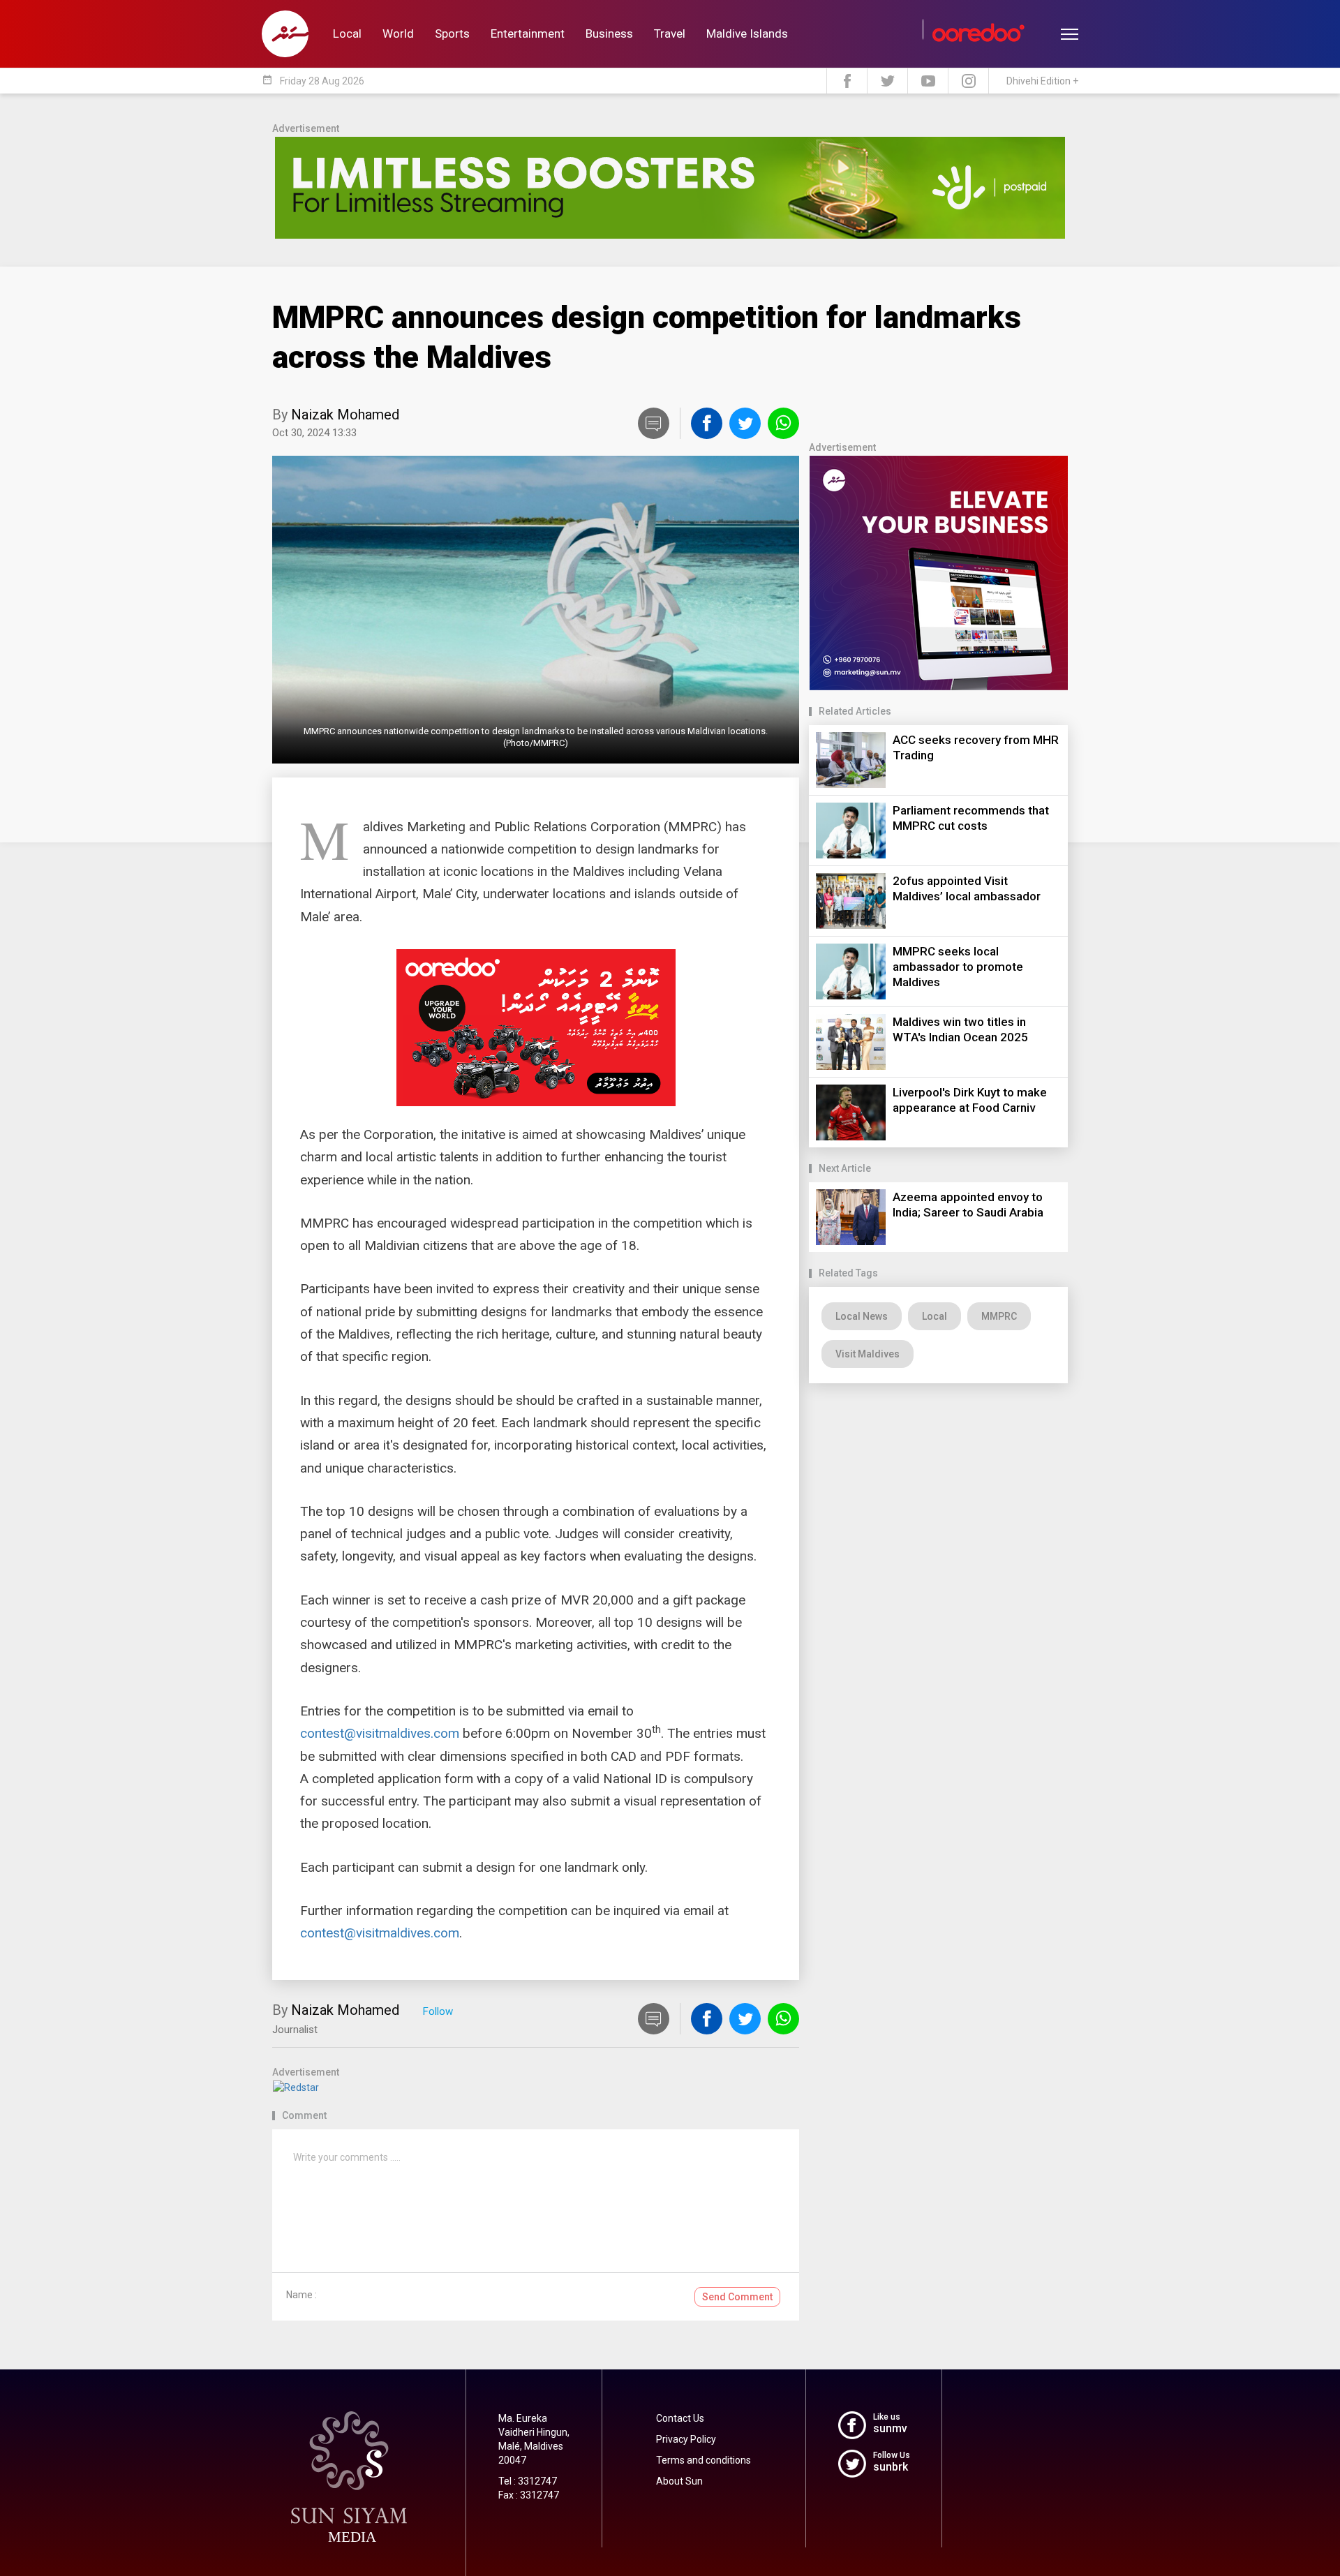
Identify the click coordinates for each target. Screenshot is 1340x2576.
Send (737, 2297)
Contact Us (680, 2418)
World (398, 33)
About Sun (679, 2481)
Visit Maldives (868, 1354)
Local (347, 33)
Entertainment (528, 33)
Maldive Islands (747, 33)
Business (609, 33)
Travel (670, 33)
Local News (862, 1316)
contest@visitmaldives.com (380, 1733)
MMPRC (999, 1316)
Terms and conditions (703, 2460)
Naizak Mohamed (345, 415)
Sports (452, 33)
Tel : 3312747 (528, 2481)
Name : (301, 2295)
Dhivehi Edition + (1042, 81)
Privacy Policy (686, 2439)
